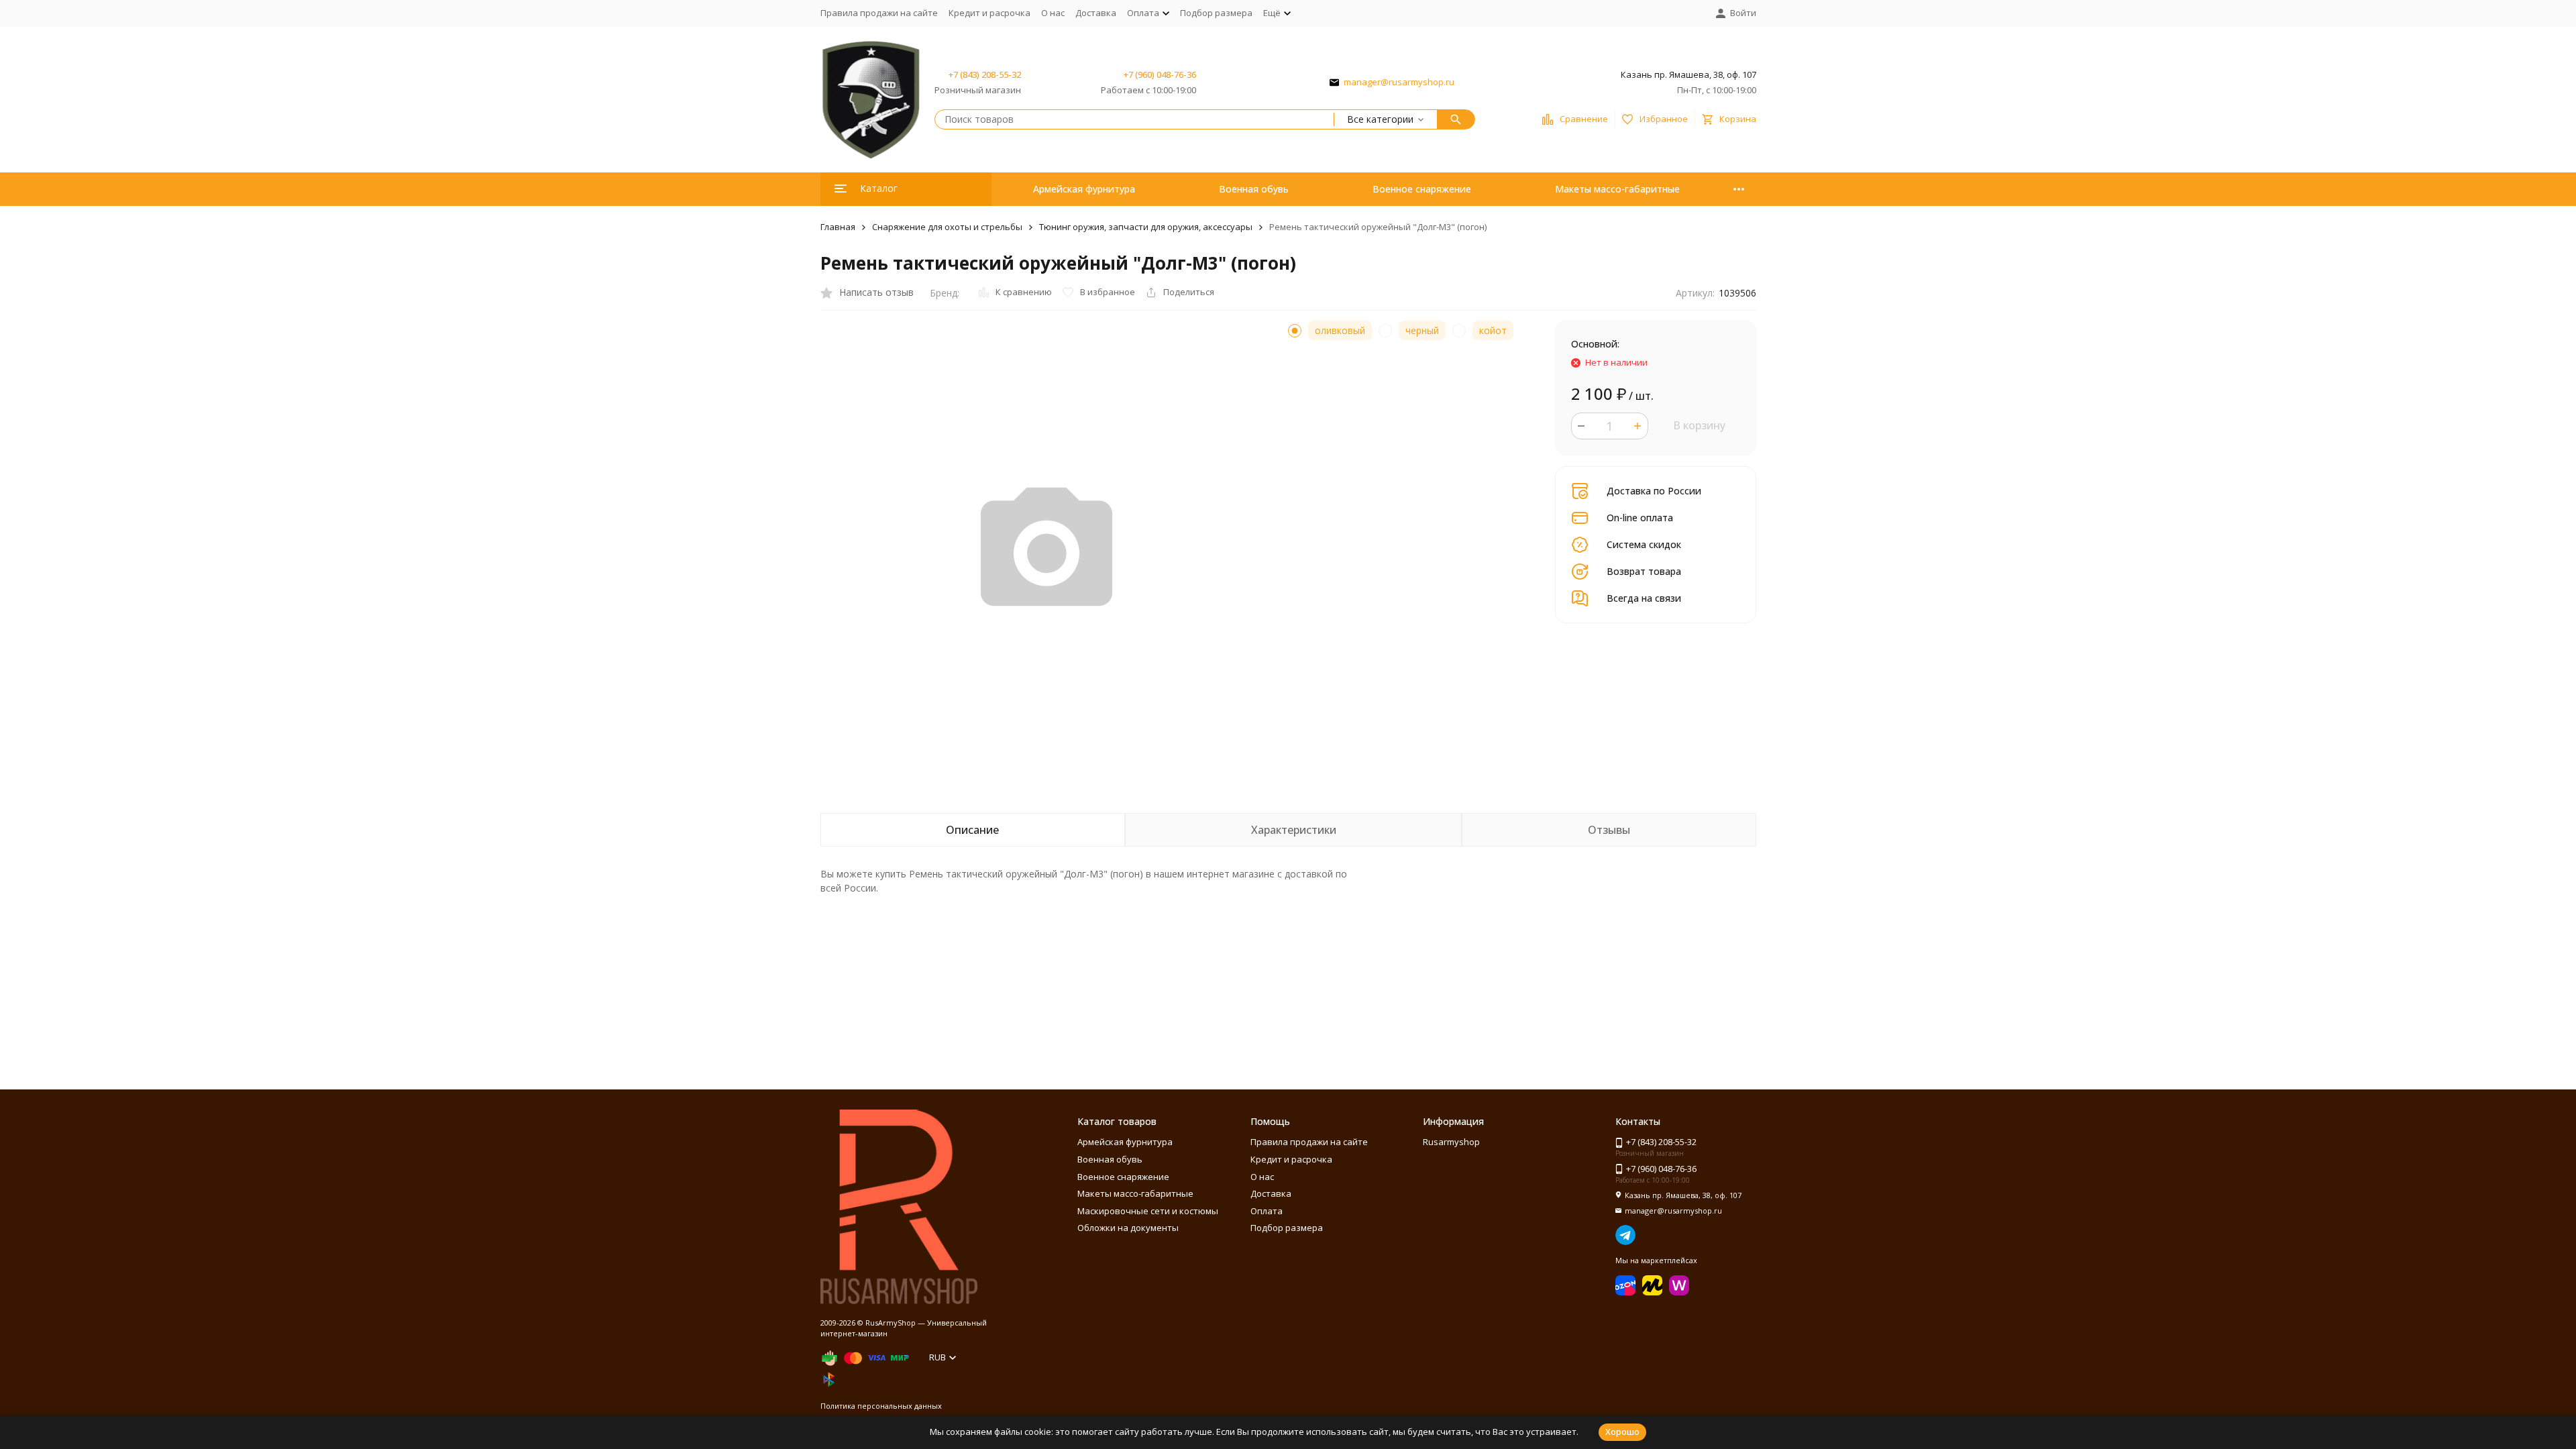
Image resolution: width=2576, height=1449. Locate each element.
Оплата (1267, 1211)
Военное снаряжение (1422, 189)
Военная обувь (1254, 189)
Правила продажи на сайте (879, 13)
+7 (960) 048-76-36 (1160, 74)
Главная (838, 227)
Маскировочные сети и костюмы (1148, 1211)
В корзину (1699, 425)
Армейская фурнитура (1084, 189)
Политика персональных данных (881, 1406)
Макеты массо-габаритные (1617, 189)
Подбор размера (1216, 13)
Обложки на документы (1128, 1228)
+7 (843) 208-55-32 (985, 74)
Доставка (1096, 13)
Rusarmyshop (1451, 1142)
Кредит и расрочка (989, 13)
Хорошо (1622, 1432)
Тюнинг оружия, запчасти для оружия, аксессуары (1146, 227)
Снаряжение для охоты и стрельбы (947, 227)
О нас (1053, 13)
